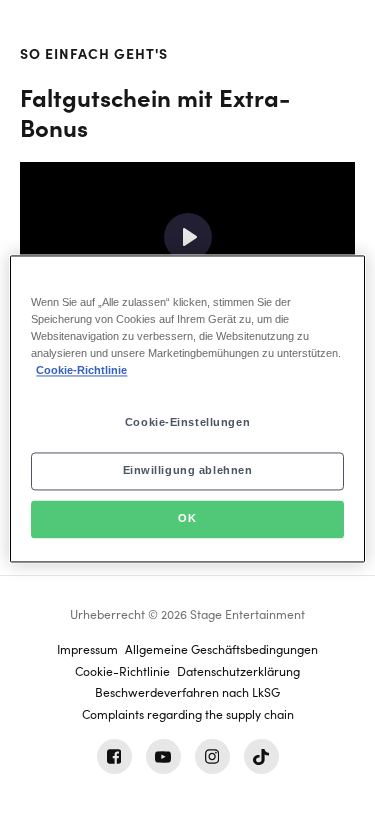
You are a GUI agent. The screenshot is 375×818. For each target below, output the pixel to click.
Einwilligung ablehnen (188, 471)
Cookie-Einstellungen (187, 423)
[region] (187, 408)
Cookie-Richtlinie (81, 371)
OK (187, 519)
